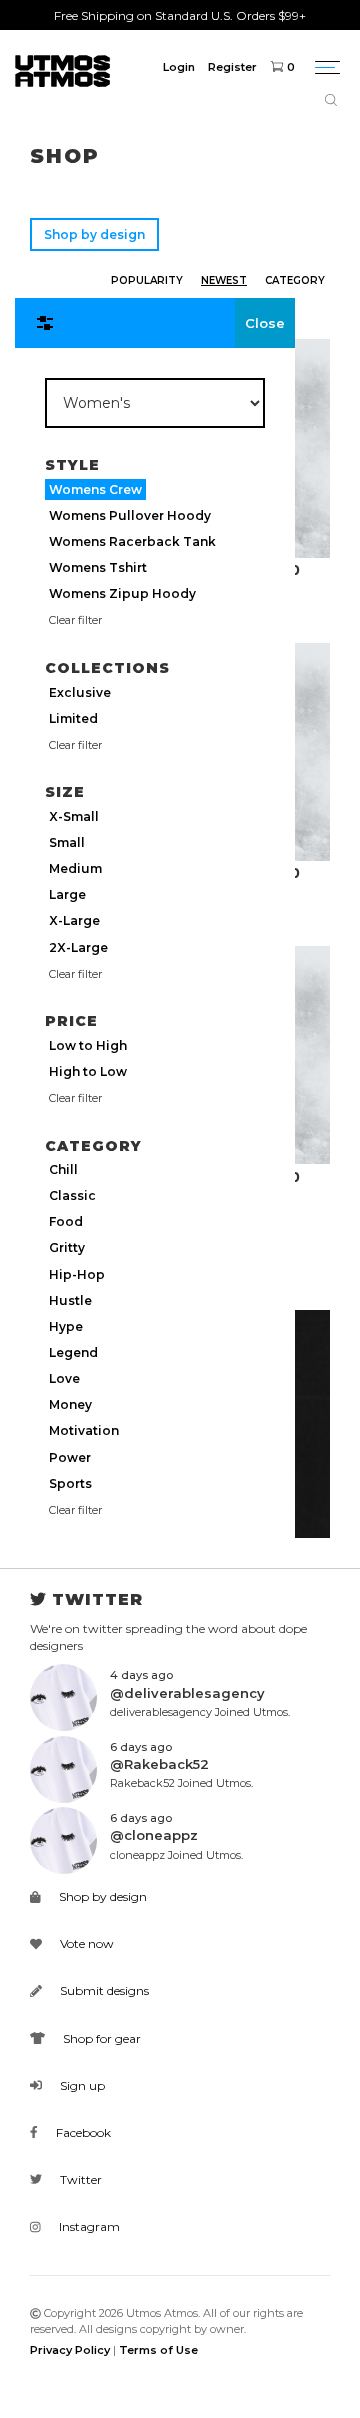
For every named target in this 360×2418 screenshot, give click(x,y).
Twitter (79, 2179)
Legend (73, 1352)
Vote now (85, 1943)
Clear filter (75, 620)
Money (70, 1404)
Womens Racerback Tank (132, 541)
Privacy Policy (70, 2350)
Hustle (70, 1300)
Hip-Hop (77, 1274)
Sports (70, 1483)
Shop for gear (100, 2038)
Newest (224, 280)
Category (295, 280)
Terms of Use (158, 2350)
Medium (75, 868)
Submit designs (103, 1990)
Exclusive (80, 692)
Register (232, 67)
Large (67, 894)
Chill (63, 1169)
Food (66, 1221)
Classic (72, 1195)
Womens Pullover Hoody (130, 515)
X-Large (74, 920)
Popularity (147, 280)
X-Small (74, 816)
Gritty (67, 1247)
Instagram (88, 2226)
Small (67, 842)
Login (179, 67)
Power (70, 1457)
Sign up (81, 2085)
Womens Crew (95, 489)
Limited (73, 718)
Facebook (82, 2132)
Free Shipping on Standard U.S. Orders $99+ (180, 15)
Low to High (88, 1045)
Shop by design (94, 234)
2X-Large (78, 947)
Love (64, 1378)
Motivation (84, 1430)
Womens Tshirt (98, 567)
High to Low (88, 1071)
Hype (66, 1326)
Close (265, 323)
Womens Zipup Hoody (122, 593)
